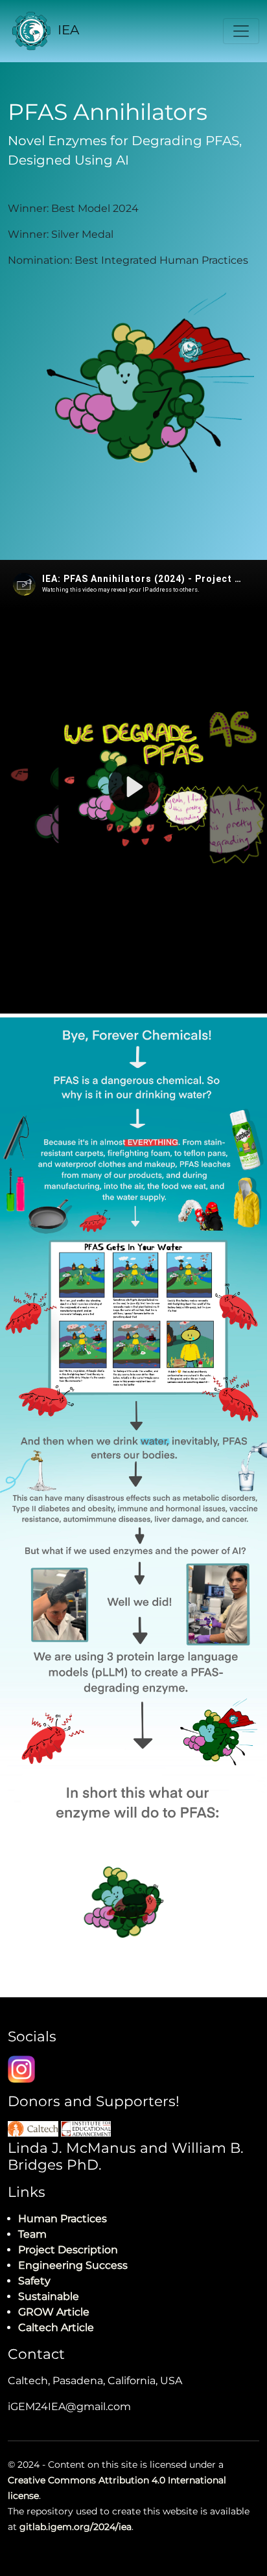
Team (32, 2234)
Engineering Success (73, 2265)
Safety (34, 2281)
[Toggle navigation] (241, 31)
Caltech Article (56, 2327)
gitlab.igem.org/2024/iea (75, 2527)
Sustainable (49, 2296)
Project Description (68, 2250)
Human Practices (63, 2219)
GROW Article (54, 2312)
